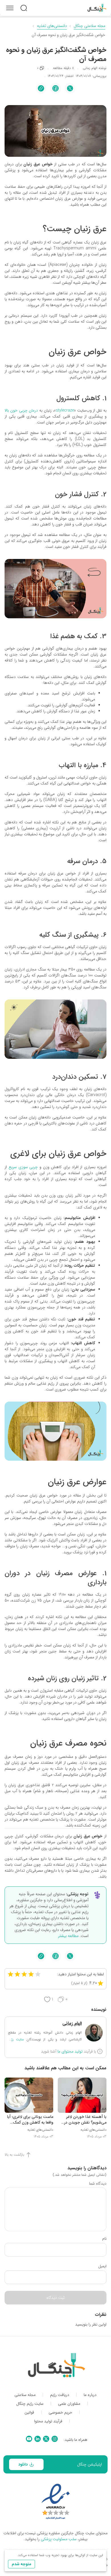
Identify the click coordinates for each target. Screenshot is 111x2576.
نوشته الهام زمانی (95, 68)
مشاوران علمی (69, 2404)
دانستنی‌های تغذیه (52, 26)
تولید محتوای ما (70, 2051)
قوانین (29, 2413)
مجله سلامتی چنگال (90, 26)
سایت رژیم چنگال (30, 2404)
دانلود (23, 2464)
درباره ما (90, 2395)
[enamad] (56, 2502)
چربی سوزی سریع (23, 1167)
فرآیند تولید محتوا (48, 2421)
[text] (24, 8)
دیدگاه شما (98, 2183)
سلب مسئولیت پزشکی (59, 2539)
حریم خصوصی (60, 2413)
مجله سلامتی (25, 2395)
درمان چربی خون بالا (21, 410)
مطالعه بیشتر (68, 1936)
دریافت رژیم (60, 2395)
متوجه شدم (21, 2564)
